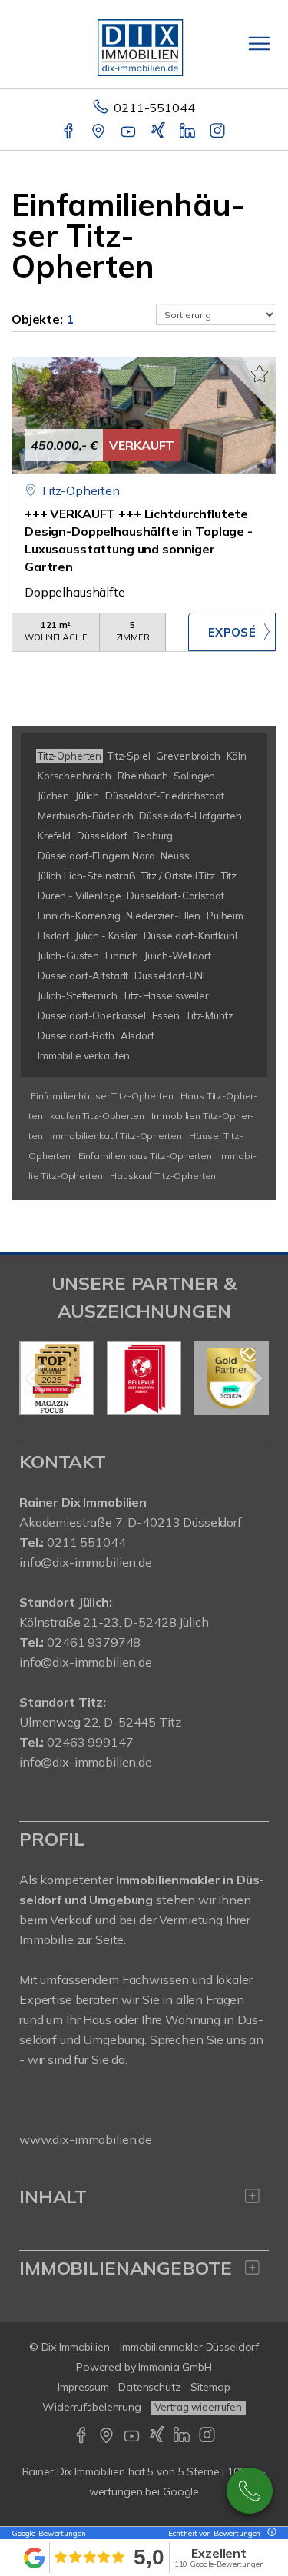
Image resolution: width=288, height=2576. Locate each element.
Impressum (83, 2387)
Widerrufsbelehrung (92, 2407)
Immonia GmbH (175, 2367)
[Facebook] (70, 132)
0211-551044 (154, 108)
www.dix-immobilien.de (86, 2139)
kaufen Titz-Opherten (97, 1116)
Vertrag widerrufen (198, 2407)
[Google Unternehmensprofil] (99, 132)
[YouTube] (129, 132)
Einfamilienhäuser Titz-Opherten (102, 1096)
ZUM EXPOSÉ (232, 632)
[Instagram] (218, 132)
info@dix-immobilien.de (86, 1562)
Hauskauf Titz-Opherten (163, 1176)
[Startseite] (144, 44)
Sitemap (210, 2387)
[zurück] (36, 1378)
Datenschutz (150, 2387)
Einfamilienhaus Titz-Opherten (145, 1156)
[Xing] (159, 132)
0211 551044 (86, 1542)
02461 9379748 (94, 1642)
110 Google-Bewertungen (219, 2564)
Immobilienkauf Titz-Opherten (116, 1136)
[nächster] (252, 1378)
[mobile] (259, 43)
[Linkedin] (189, 132)
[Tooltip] (270, 2533)
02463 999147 (90, 1742)
